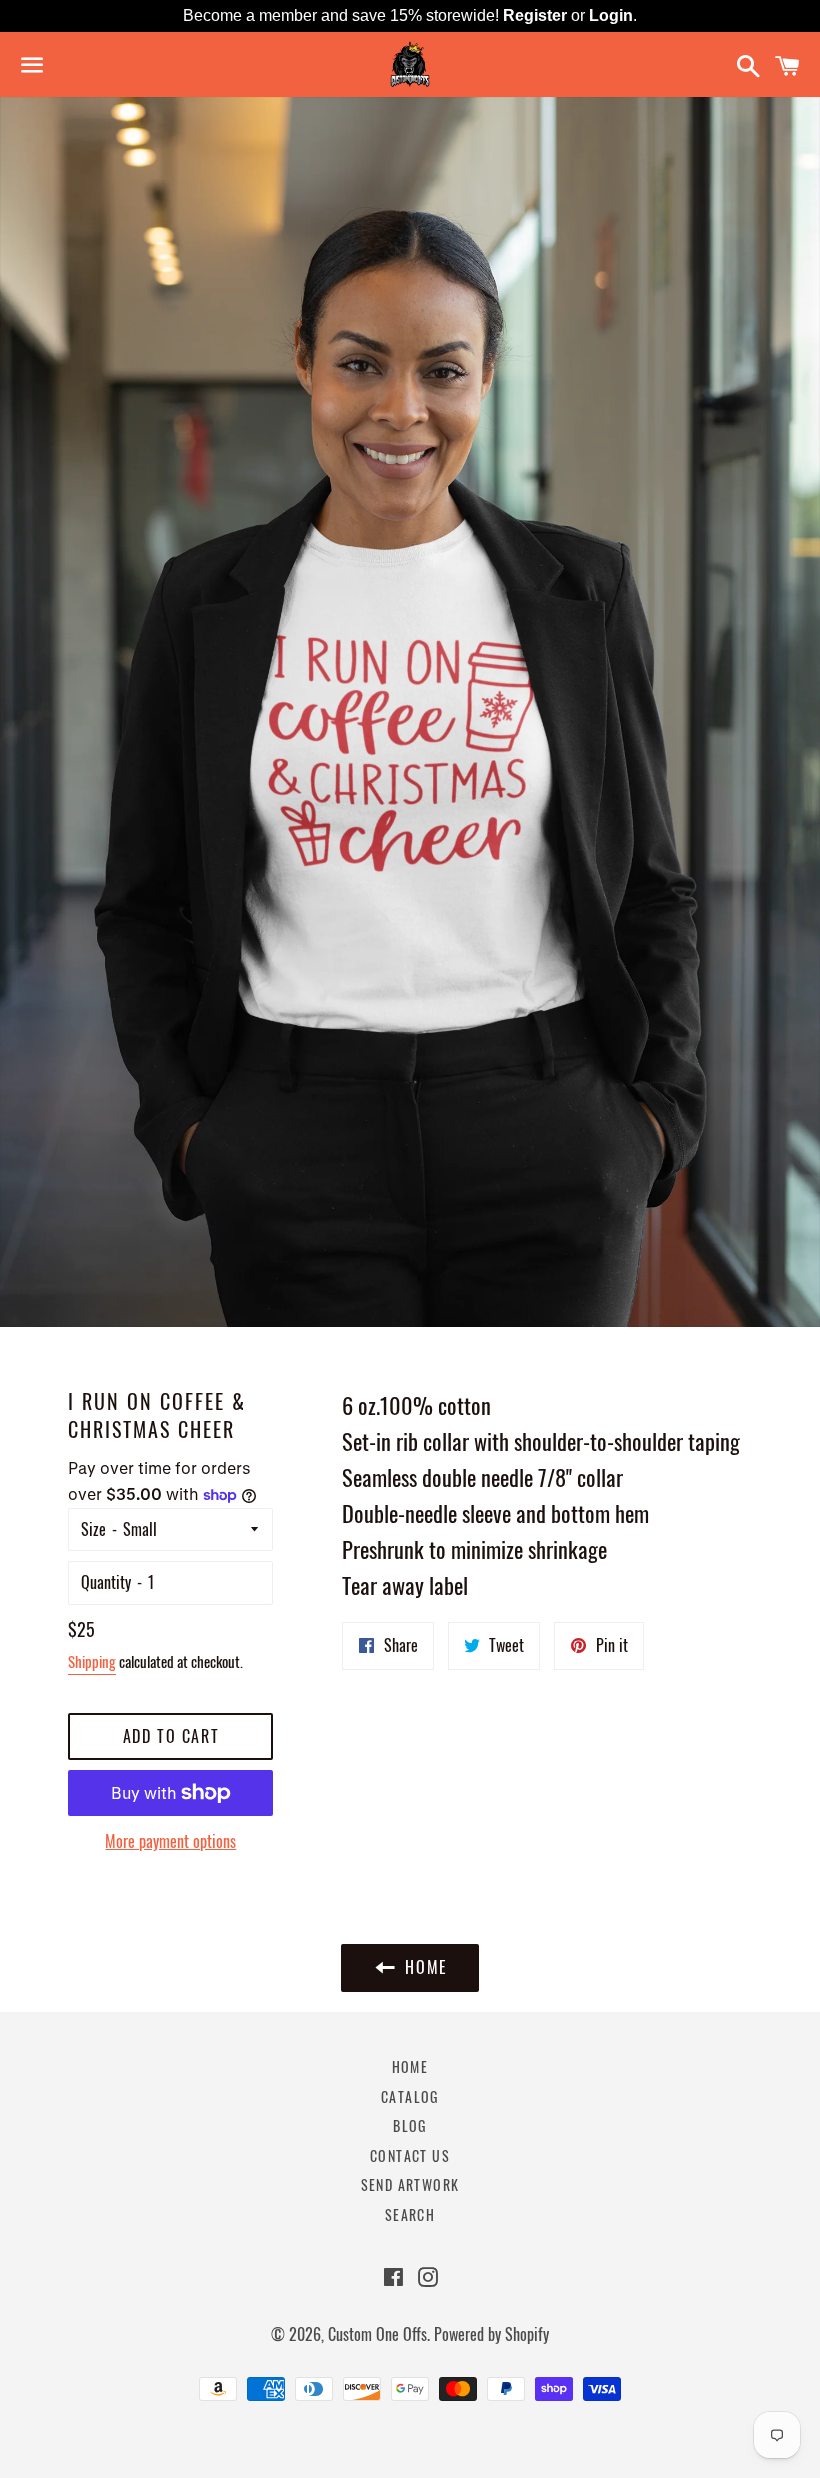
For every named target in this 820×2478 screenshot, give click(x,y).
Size (93, 1529)
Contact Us (410, 2155)
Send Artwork (410, 2184)
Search (410, 2214)
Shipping (92, 1661)
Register (535, 15)
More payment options (170, 1841)
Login (611, 15)
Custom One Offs (377, 2334)
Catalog (410, 2096)
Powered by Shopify (491, 2334)
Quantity (106, 1582)
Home (410, 2066)
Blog (410, 2125)
